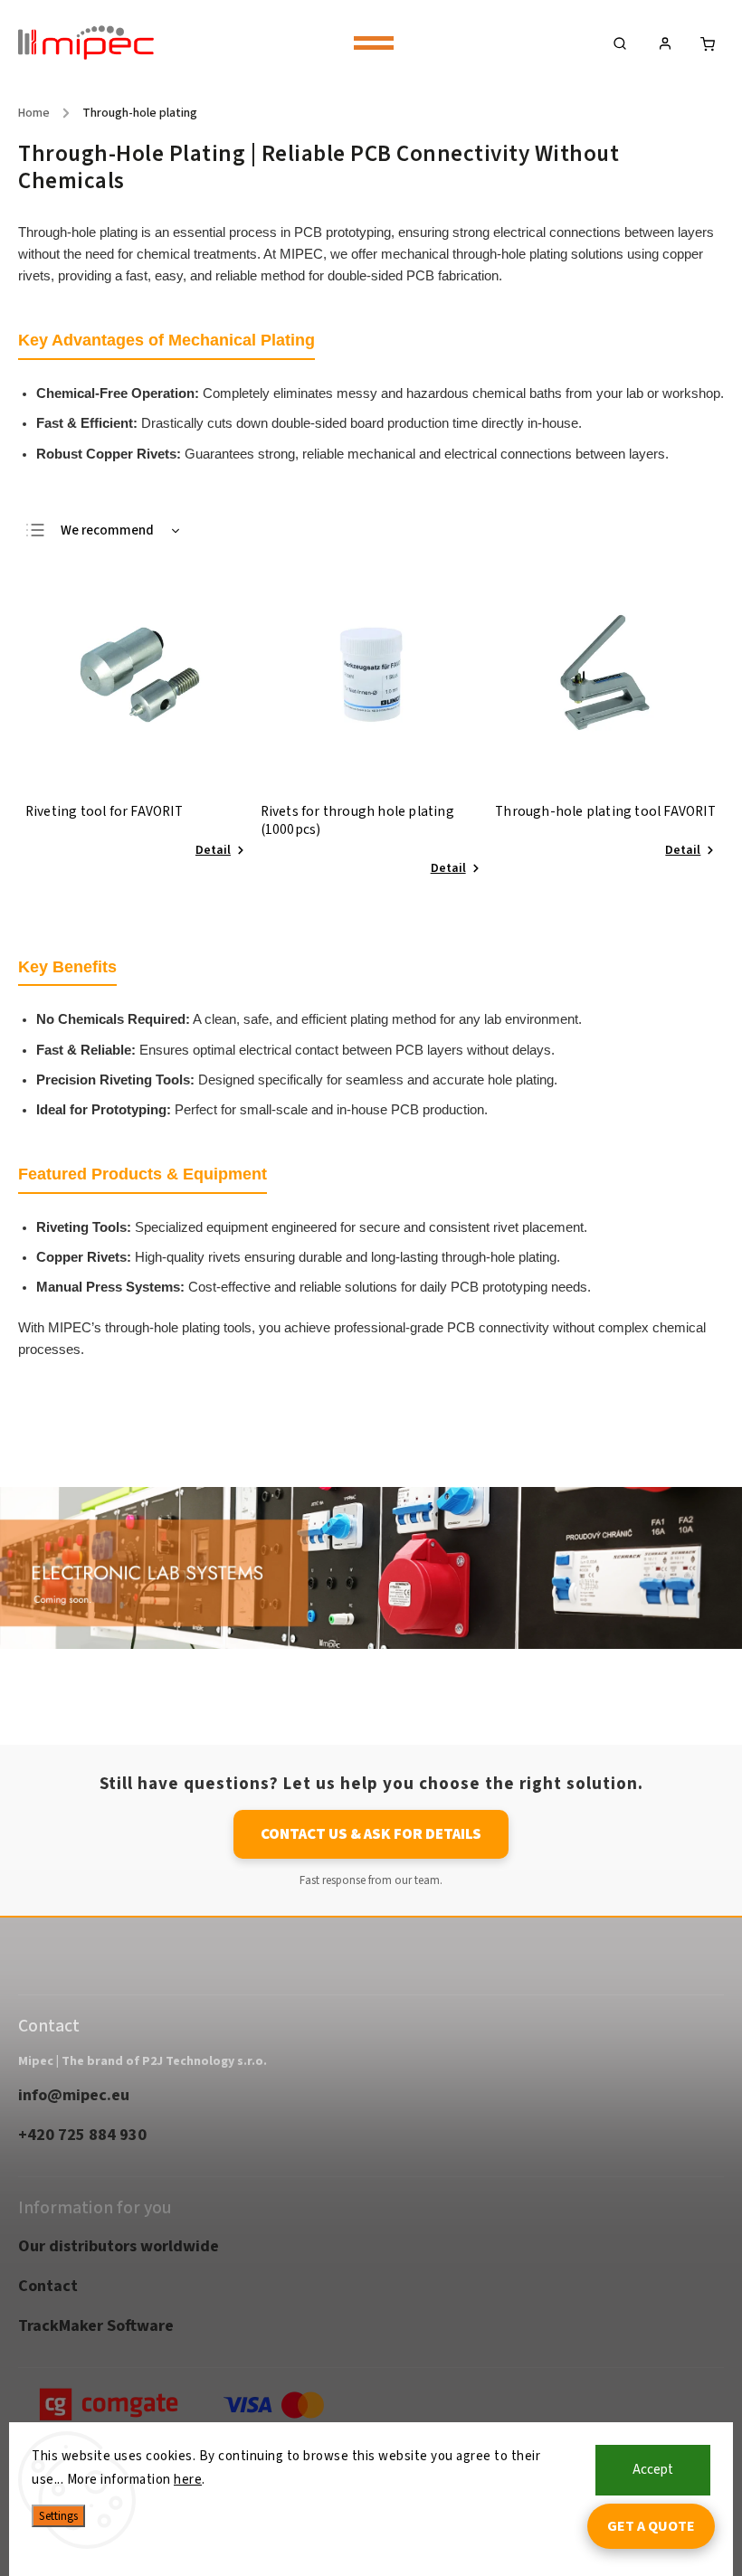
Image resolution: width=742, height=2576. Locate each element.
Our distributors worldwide (119, 2246)
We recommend (107, 530)
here (188, 2480)
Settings (58, 2516)
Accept (653, 2470)
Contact (48, 2286)
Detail (213, 850)
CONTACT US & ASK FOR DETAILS (371, 1834)
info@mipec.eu (74, 2095)
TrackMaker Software (96, 2325)
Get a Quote (651, 2526)
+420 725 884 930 (82, 2135)
